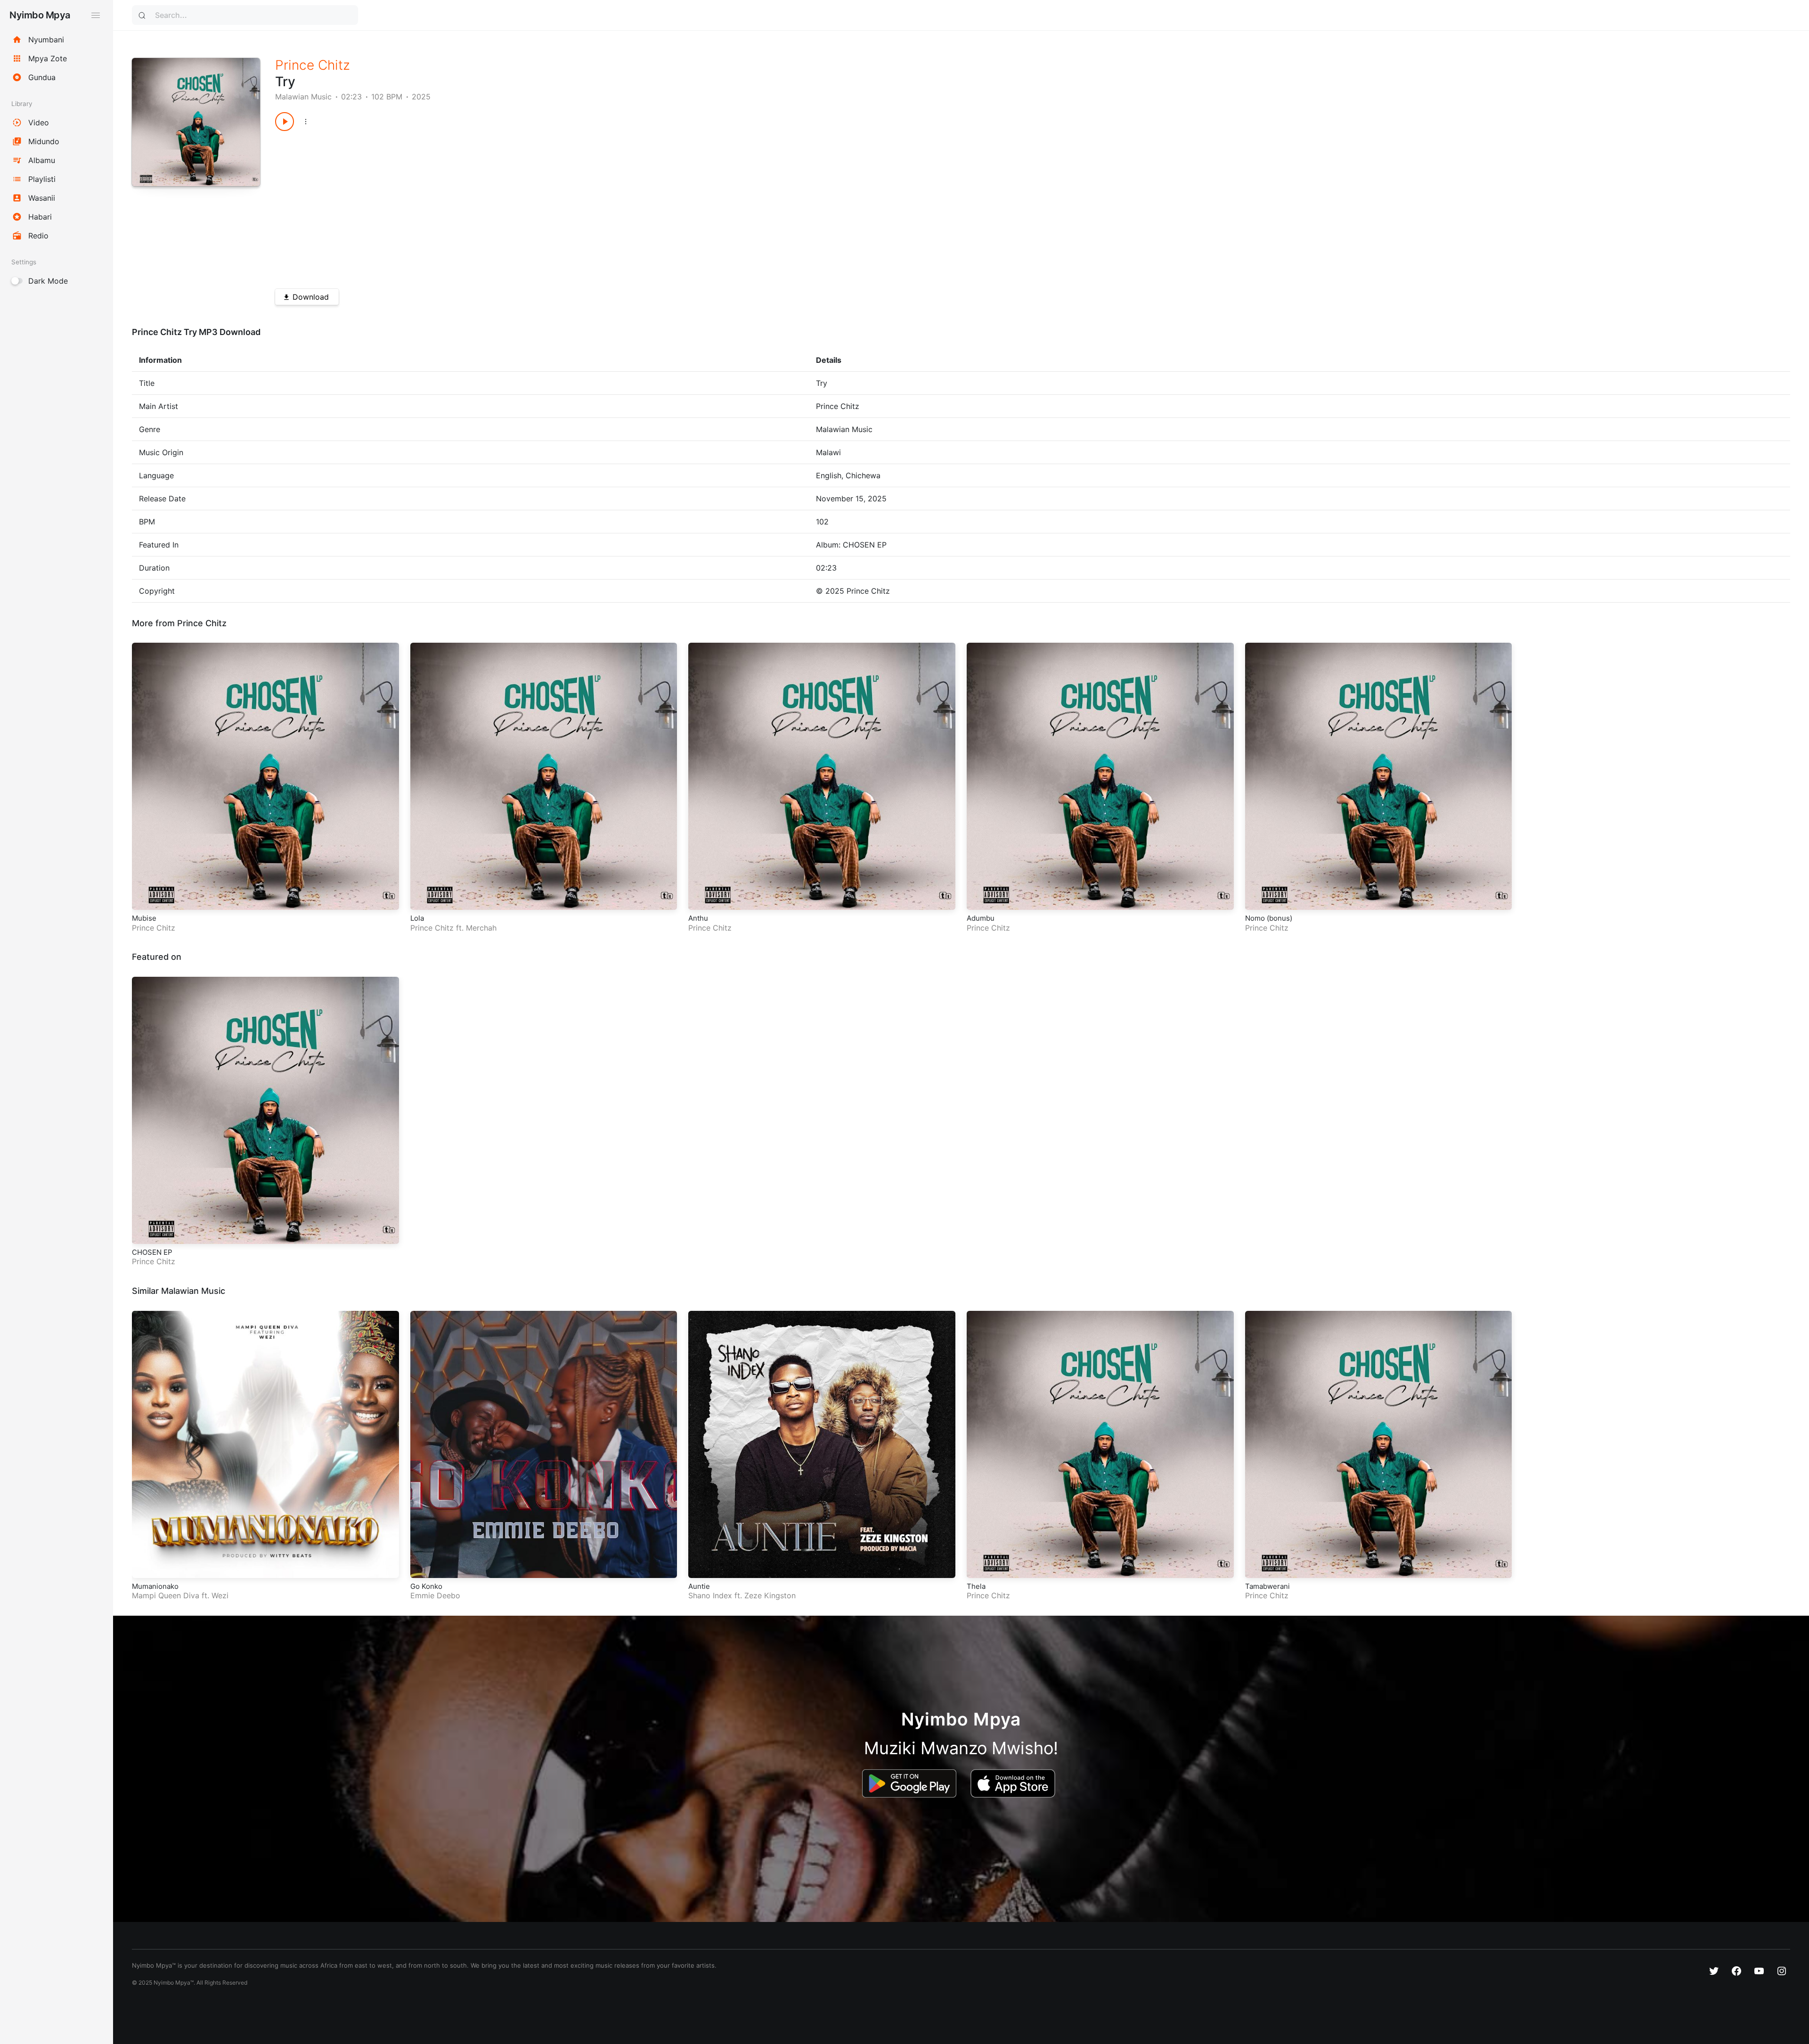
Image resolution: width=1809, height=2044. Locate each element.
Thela (976, 1586)
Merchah (481, 928)
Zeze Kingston (770, 1595)
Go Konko (426, 1586)
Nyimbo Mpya (40, 15)
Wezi (220, 1595)
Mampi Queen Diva (166, 1595)
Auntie (699, 1586)
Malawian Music (303, 97)
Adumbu (981, 918)
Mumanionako (155, 1586)
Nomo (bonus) (1269, 918)
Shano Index (710, 1595)
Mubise (144, 918)
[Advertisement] (558, 206)
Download (311, 297)
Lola (417, 918)
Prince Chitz (313, 65)
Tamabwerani (1267, 1586)
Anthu (698, 918)
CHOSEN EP (152, 1252)
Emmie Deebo (435, 1595)
